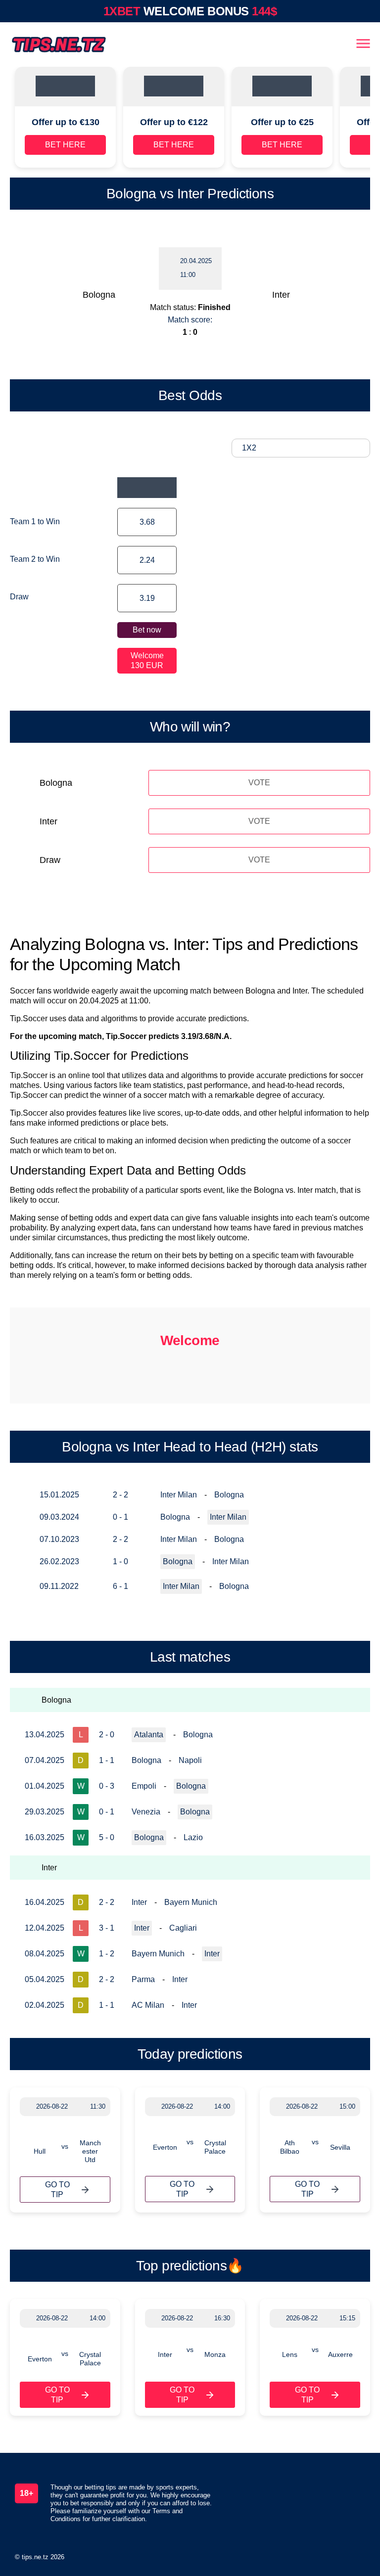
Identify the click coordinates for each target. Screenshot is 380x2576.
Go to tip (57, 2190)
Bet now (147, 630)
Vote (259, 783)
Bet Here (65, 145)
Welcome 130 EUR (147, 660)
